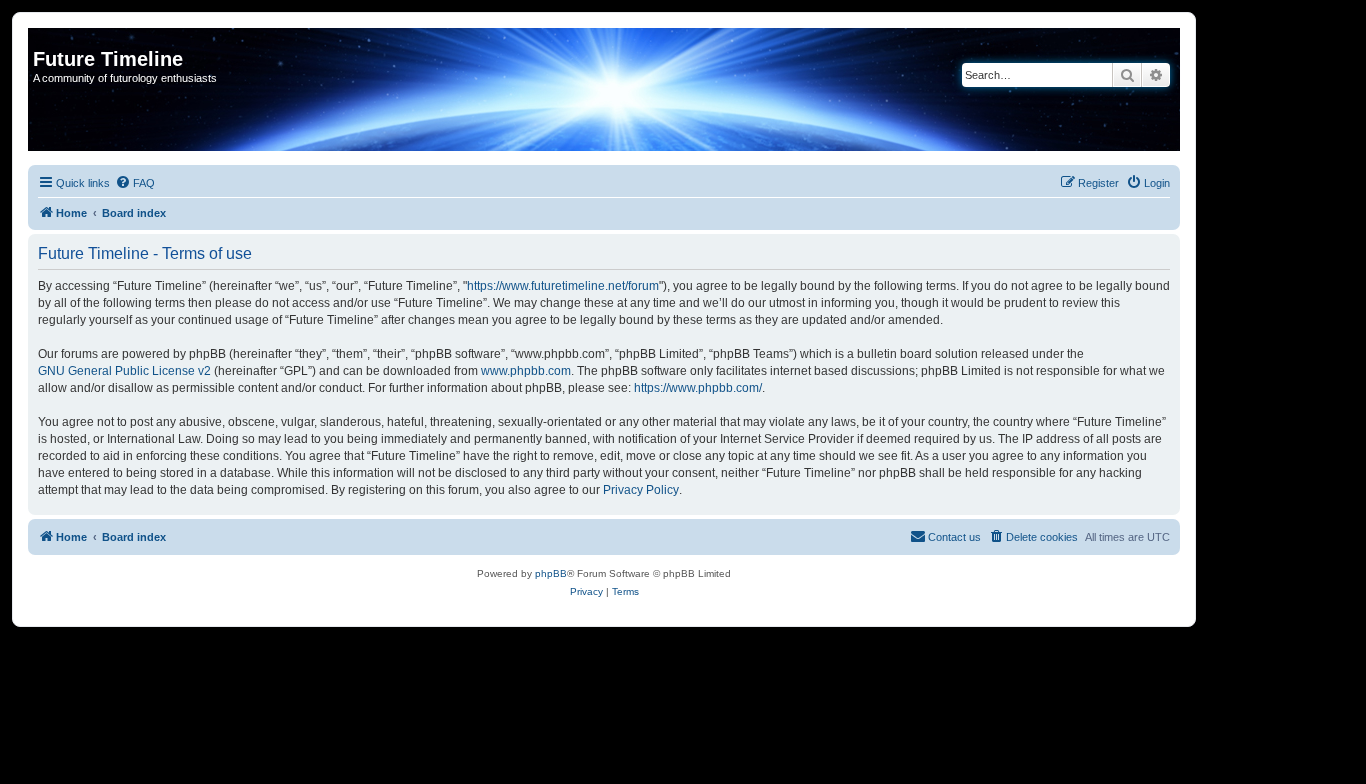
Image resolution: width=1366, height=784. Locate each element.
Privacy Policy (641, 490)
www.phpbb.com (526, 371)
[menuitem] (135, 183)
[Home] (44, 38)
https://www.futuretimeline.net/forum (563, 286)
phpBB (551, 573)
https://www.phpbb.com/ (698, 388)
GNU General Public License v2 (124, 371)
